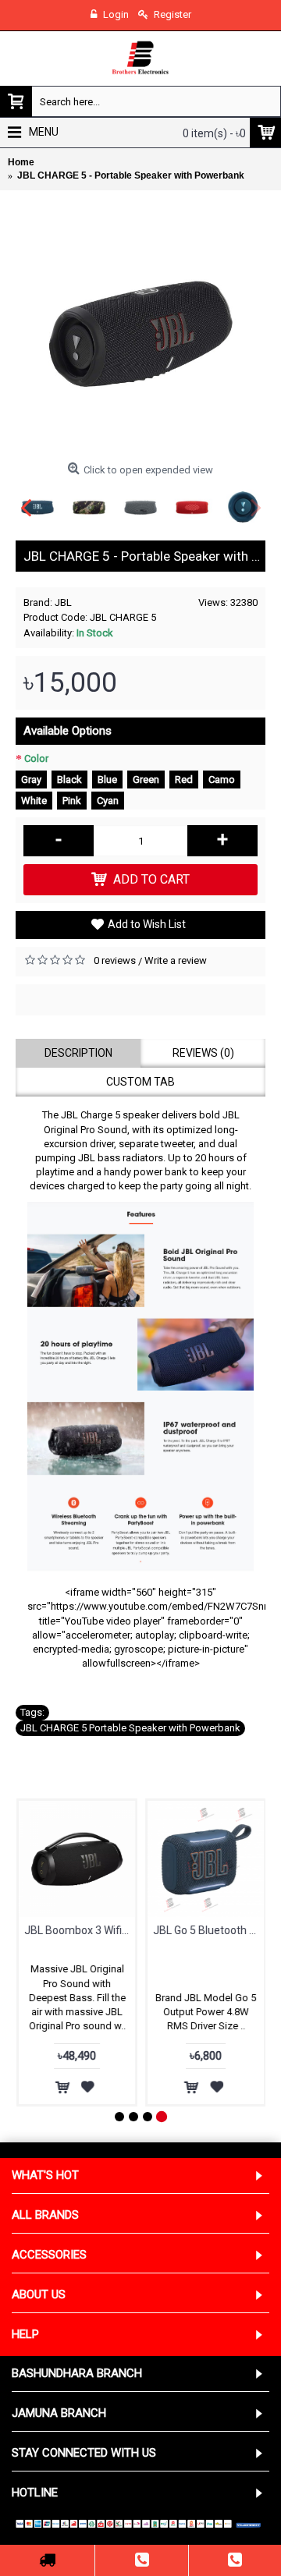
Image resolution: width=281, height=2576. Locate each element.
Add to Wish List (147, 924)
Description (78, 1053)
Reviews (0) (203, 1053)
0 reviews (115, 960)
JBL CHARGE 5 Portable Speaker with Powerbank (130, 1728)
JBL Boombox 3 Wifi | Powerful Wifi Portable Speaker (79, 1930)
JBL (63, 602)
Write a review (176, 960)
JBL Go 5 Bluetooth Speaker (208, 1930)
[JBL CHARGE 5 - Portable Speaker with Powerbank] (140, 331)
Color (36, 758)
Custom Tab (140, 1082)
